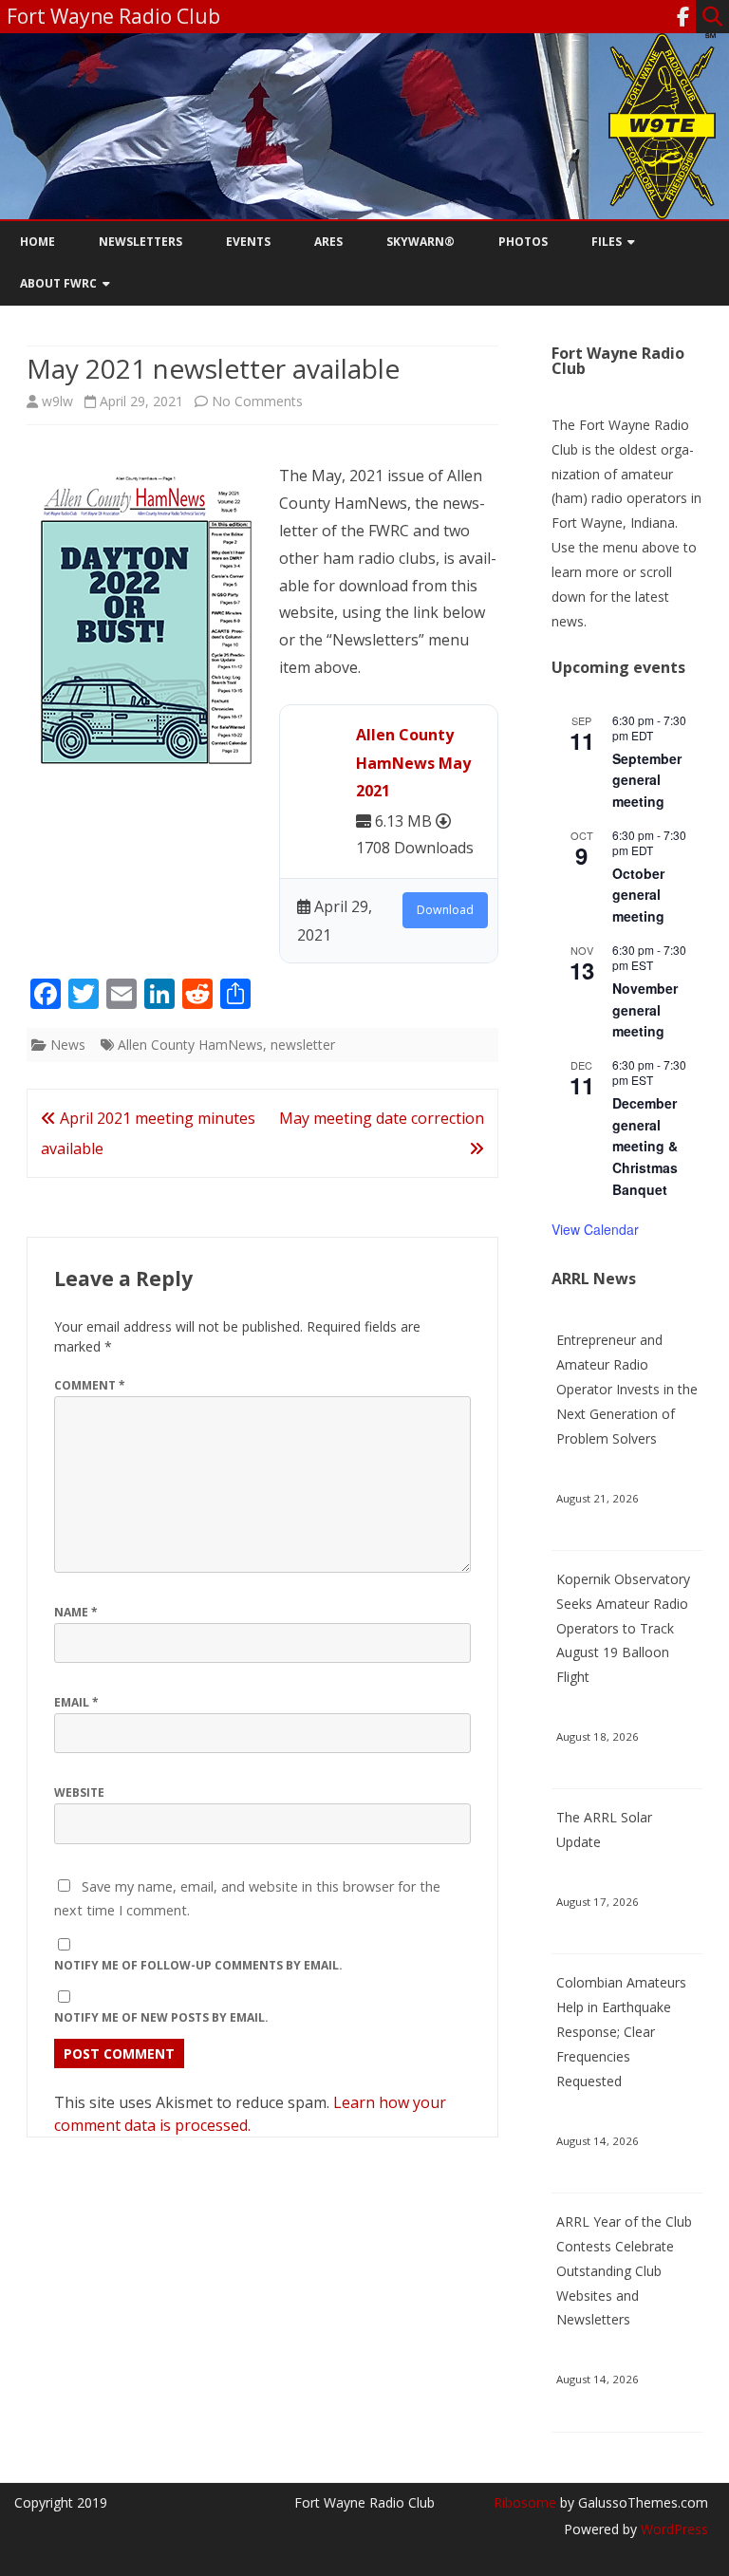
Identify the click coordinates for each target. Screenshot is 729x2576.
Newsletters (140, 242)
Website (79, 1792)
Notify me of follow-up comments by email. (198, 1965)
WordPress (673, 2529)
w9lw (57, 401)
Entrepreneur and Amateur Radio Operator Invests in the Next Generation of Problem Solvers (627, 1389)
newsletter (303, 1045)
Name (76, 1612)
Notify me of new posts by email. (161, 2017)
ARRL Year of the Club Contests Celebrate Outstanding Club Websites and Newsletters (624, 2270)
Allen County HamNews (190, 1045)
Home (37, 242)
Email (76, 1702)
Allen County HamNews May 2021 (413, 763)
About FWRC (58, 283)
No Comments (257, 401)
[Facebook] (683, 16)
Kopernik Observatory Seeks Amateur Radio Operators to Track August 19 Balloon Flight (623, 1628)
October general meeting (638, 895)
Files (607, 242)
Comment (90, 1385)
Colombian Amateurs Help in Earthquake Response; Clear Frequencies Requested (621, 2031)
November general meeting (645, 1009)
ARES (328, 242)
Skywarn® (421, 242)
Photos (523, 242)
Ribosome (525, 2502)
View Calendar (595, 1229)
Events (248, 242)
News (68, 1045)
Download (445, 910)
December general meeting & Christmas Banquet (645, 1146)
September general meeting (647, 780)
